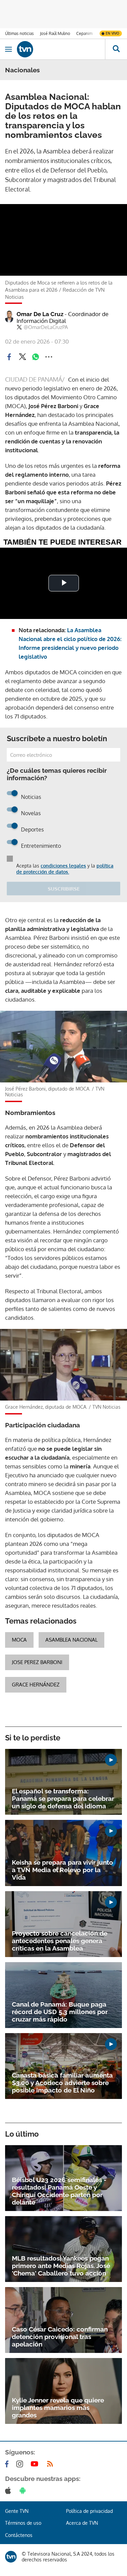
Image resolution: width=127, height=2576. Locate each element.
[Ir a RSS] (51, 2464)
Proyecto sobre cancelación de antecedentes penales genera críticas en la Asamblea (60, 1941)
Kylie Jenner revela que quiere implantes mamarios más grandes (58, 2408)
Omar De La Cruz (62, 317)
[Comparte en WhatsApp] (36, 357)
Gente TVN (17, 2511)
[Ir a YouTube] (36, 2464)
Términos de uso (23, 2523)
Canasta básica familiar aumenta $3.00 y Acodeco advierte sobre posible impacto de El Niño (62, 2083)
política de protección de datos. (65, 869)
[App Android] (24, 2490)
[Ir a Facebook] (8, 2464)
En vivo (112, 33)
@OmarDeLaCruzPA (46, 327)
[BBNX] (11, 2557)
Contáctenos (19, 2535)
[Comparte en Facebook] (9, 357)
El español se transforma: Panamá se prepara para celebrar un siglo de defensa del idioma (63, 1798)
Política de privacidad (89, 2511)
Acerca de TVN (82, 2523)
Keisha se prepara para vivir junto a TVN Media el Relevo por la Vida (62, 1870)
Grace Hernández (36, 1685)
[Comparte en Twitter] (22, 357)
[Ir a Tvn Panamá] (61, 49)
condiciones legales (63, 866)
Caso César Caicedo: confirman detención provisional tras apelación (60, 2337)
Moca (19, 1640)
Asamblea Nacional (71, 1640)
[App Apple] (9, 2490)
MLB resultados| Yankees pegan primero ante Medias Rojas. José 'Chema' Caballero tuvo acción (61, 2266)
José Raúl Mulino (55, 33)
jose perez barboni (37, 1662)
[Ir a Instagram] (21, 2464)
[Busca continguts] (116, 49)
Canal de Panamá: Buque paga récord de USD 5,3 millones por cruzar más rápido (60, 2012)
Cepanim (84, 33)
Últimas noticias (19, 33)
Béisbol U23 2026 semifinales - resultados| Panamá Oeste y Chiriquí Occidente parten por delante (59, 2191)
